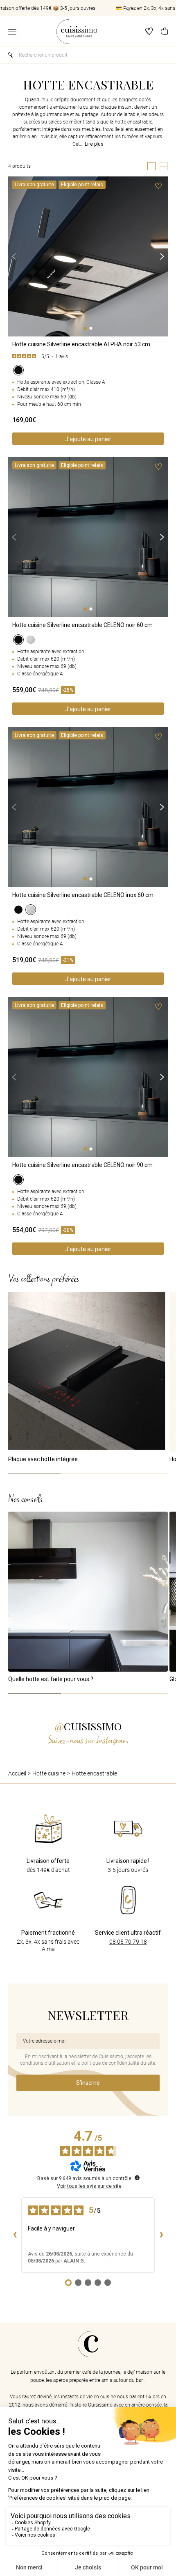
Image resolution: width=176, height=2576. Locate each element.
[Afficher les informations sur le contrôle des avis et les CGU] (137, 2178)
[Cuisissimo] (77, 32)
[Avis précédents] (15, 2235)
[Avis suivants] (161, 2235)
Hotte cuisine (49, 1773)
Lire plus (94, 144)
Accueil (17, 1773)
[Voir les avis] (88, 357)
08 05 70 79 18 (128, 1942)
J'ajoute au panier (88, 439)
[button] (164, 32)
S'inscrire (88, 2083)
